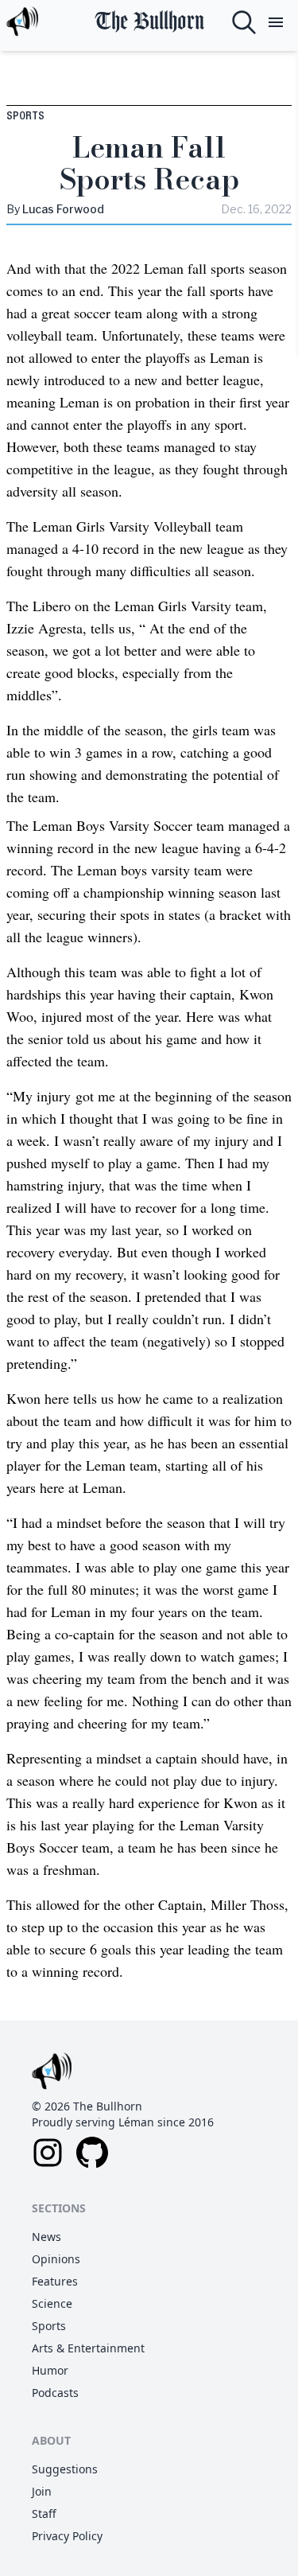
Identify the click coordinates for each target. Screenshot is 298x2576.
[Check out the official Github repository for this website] (92, 2153)
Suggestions (65, 2469)
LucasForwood (63, 209)
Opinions (56, 2259)
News (46, 2237)
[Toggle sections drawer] (276, 22)
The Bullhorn (149, 22)
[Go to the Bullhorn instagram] (48, 2153)
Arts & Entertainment (88, 2348)
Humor (50, 2370)
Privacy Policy (67, 2536)
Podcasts (55, 2393)
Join (42, 2491)
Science (52, 2303)
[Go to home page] (22, 22)
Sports (25, 116)
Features (55, 2281)
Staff (44, 2514)
